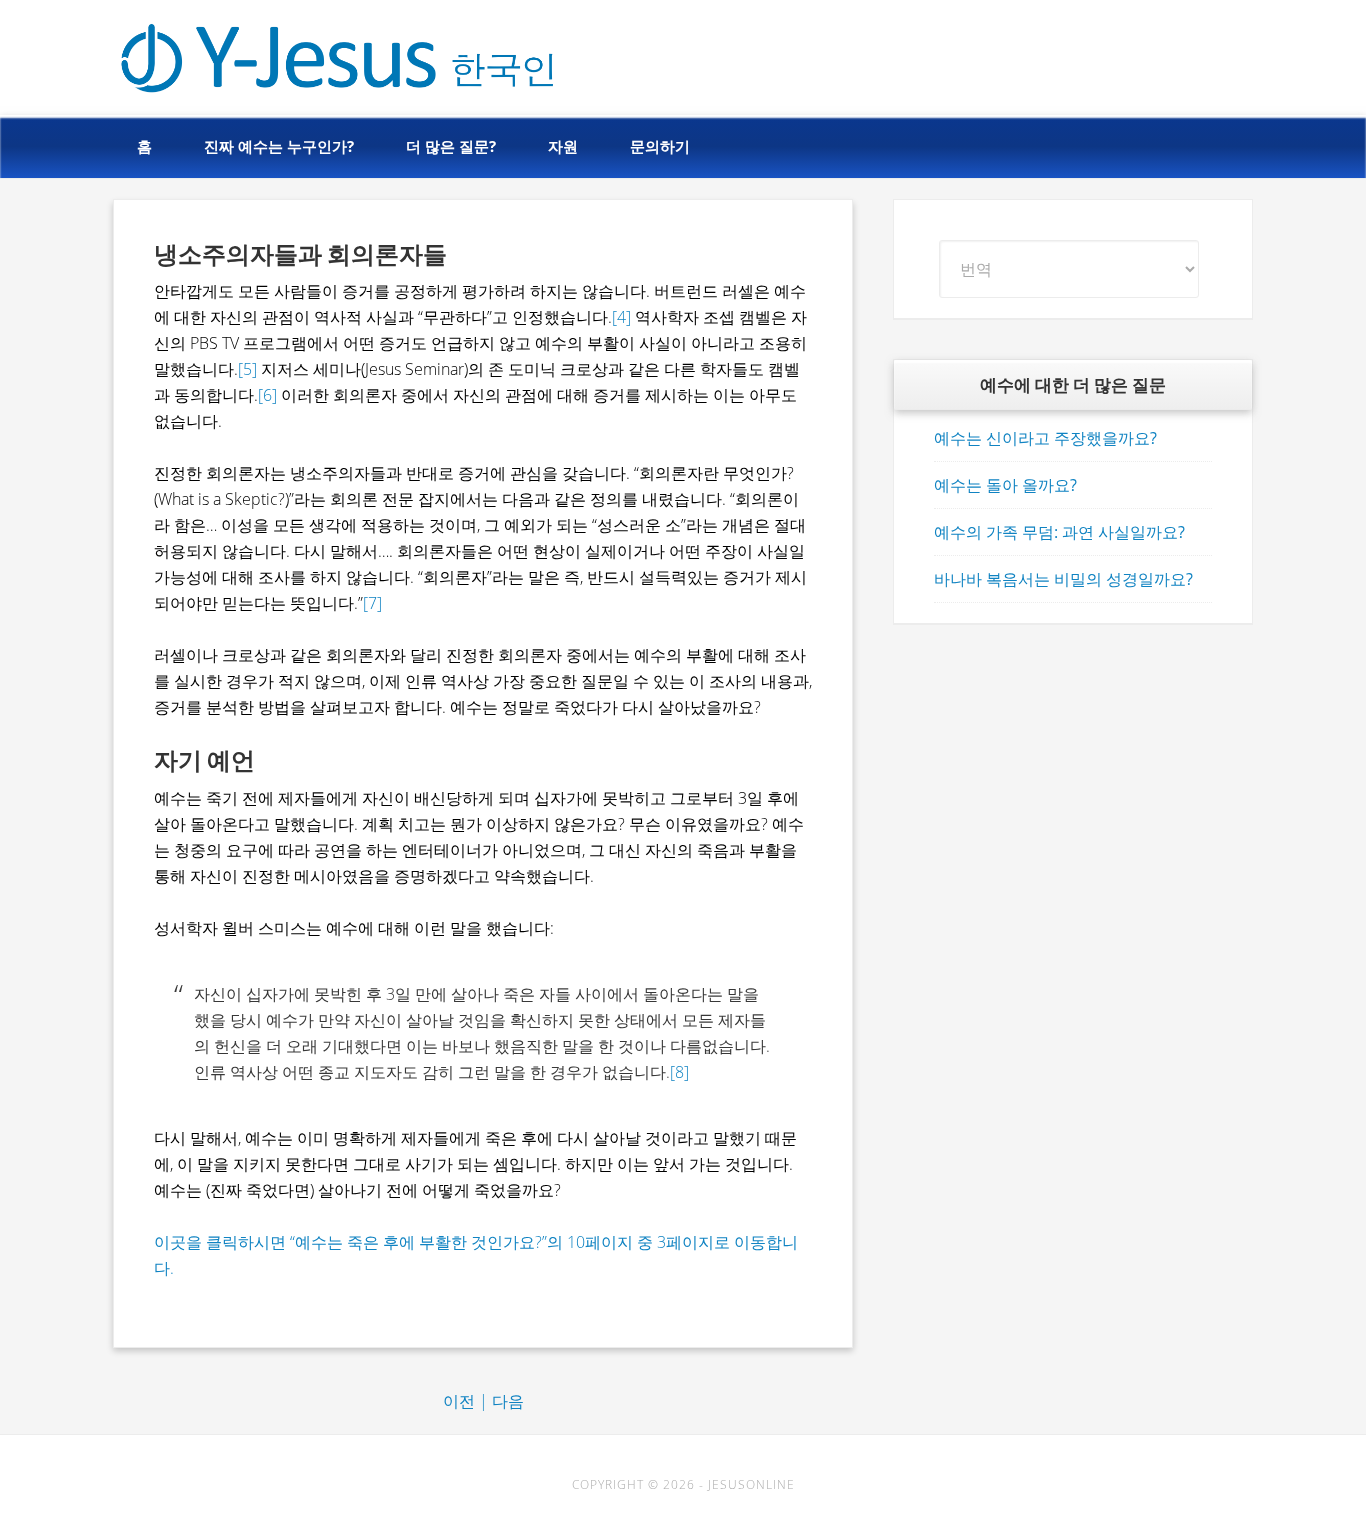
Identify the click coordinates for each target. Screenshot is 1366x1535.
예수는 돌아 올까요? (1005, 485)
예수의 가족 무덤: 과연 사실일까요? (1059, 532)
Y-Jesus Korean (251, 52)
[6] (269, 395)
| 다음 (501, 1401)
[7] (372, 603)
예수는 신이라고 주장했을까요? (1045, 438)
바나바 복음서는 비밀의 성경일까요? (1063, 579)
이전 (459, 1401)
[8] (679, 1072)
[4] (621, 317)
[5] (249, 369)
